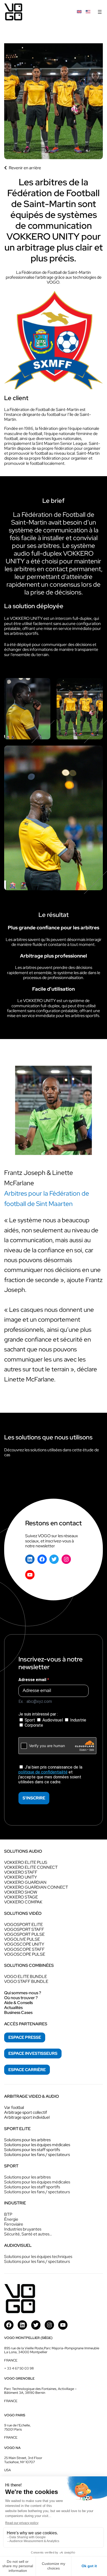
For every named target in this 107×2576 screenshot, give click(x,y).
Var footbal (14, 2107)
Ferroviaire (14, 2224)
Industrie (78, 1720)
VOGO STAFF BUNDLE (26, 1981)
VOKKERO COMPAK (23, 1902)
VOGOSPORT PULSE (24, 1934)
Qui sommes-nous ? (23, 1993)
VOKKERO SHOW (21, 1892)
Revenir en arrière (25, 168)
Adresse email (33, 1680)
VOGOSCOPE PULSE (25, 1954)
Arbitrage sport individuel (27, 2117)
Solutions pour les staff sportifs (32, 2150)
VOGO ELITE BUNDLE (26, 1977)
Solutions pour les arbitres (27, 2140)
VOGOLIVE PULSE (22, 1939)
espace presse (25, 2037)
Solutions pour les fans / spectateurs (37, 2155)
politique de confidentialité (43, 1772)
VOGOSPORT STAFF (24, 1929)
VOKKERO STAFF (21, 1872)
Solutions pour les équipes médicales (37, 2145)
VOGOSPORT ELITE (24, 1924)
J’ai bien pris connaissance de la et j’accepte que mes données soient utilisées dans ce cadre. (50, 1775)
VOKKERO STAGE (21, 1897)
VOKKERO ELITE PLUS (26, 1862)
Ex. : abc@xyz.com (35, 1701)
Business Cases (18, 2012)
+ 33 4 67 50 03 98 (19, 2368)
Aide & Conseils (18, 2003)
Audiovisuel (53, 1720)
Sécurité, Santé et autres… (28, 2234)
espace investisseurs (33, 2053)
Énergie (11, 2219)
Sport (30, 1720)
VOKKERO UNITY (21, 1877)
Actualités (13, 2008)
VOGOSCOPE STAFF (24, 1949)
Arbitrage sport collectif (26, 2112)
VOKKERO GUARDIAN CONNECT (36, 1887)
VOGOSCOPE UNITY (24, 1944)
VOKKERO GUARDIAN (25, 1882)
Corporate (33, 1725)
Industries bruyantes (23, 2229)
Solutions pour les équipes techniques (38, 2257)
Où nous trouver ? (21, 1998)
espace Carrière (27, 2070)
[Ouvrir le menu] (100, 12)
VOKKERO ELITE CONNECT (31, 1867)
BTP (8, 2214)
